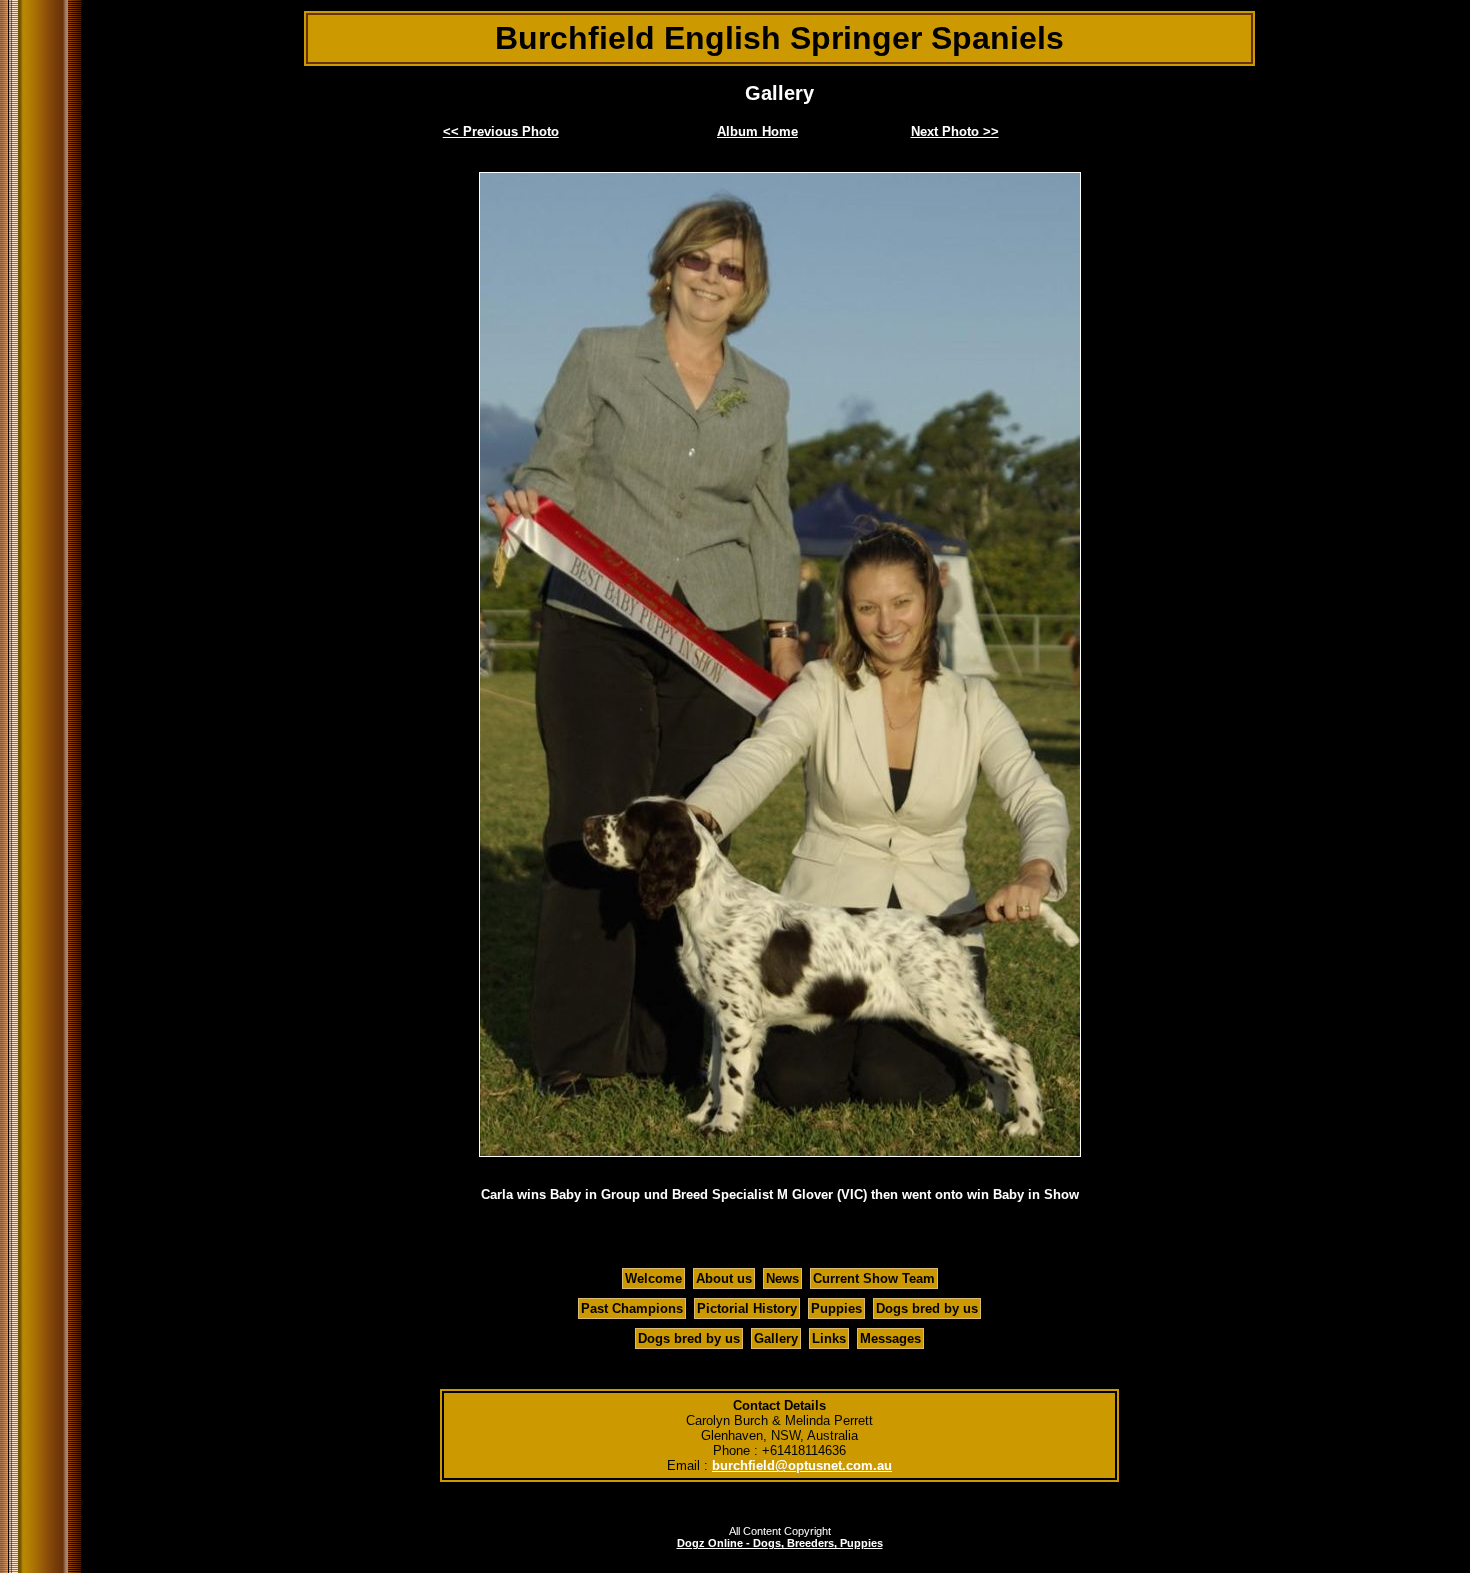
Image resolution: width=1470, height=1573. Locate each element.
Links (829, 1338)
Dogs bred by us (927, 1308)
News (782, 1278)
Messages (890, 1338)
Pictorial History (747, 1308)
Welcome (653, 1278)
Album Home (757, 131)
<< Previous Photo (501, 131)
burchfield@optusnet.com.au (802, 1465)
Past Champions (632, 1308)
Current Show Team (874, 1278)
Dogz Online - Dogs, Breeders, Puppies (780, 1543)
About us (724, 1278)
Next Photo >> (955, 131)
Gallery (776, 1338)
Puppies (836, 1308)
